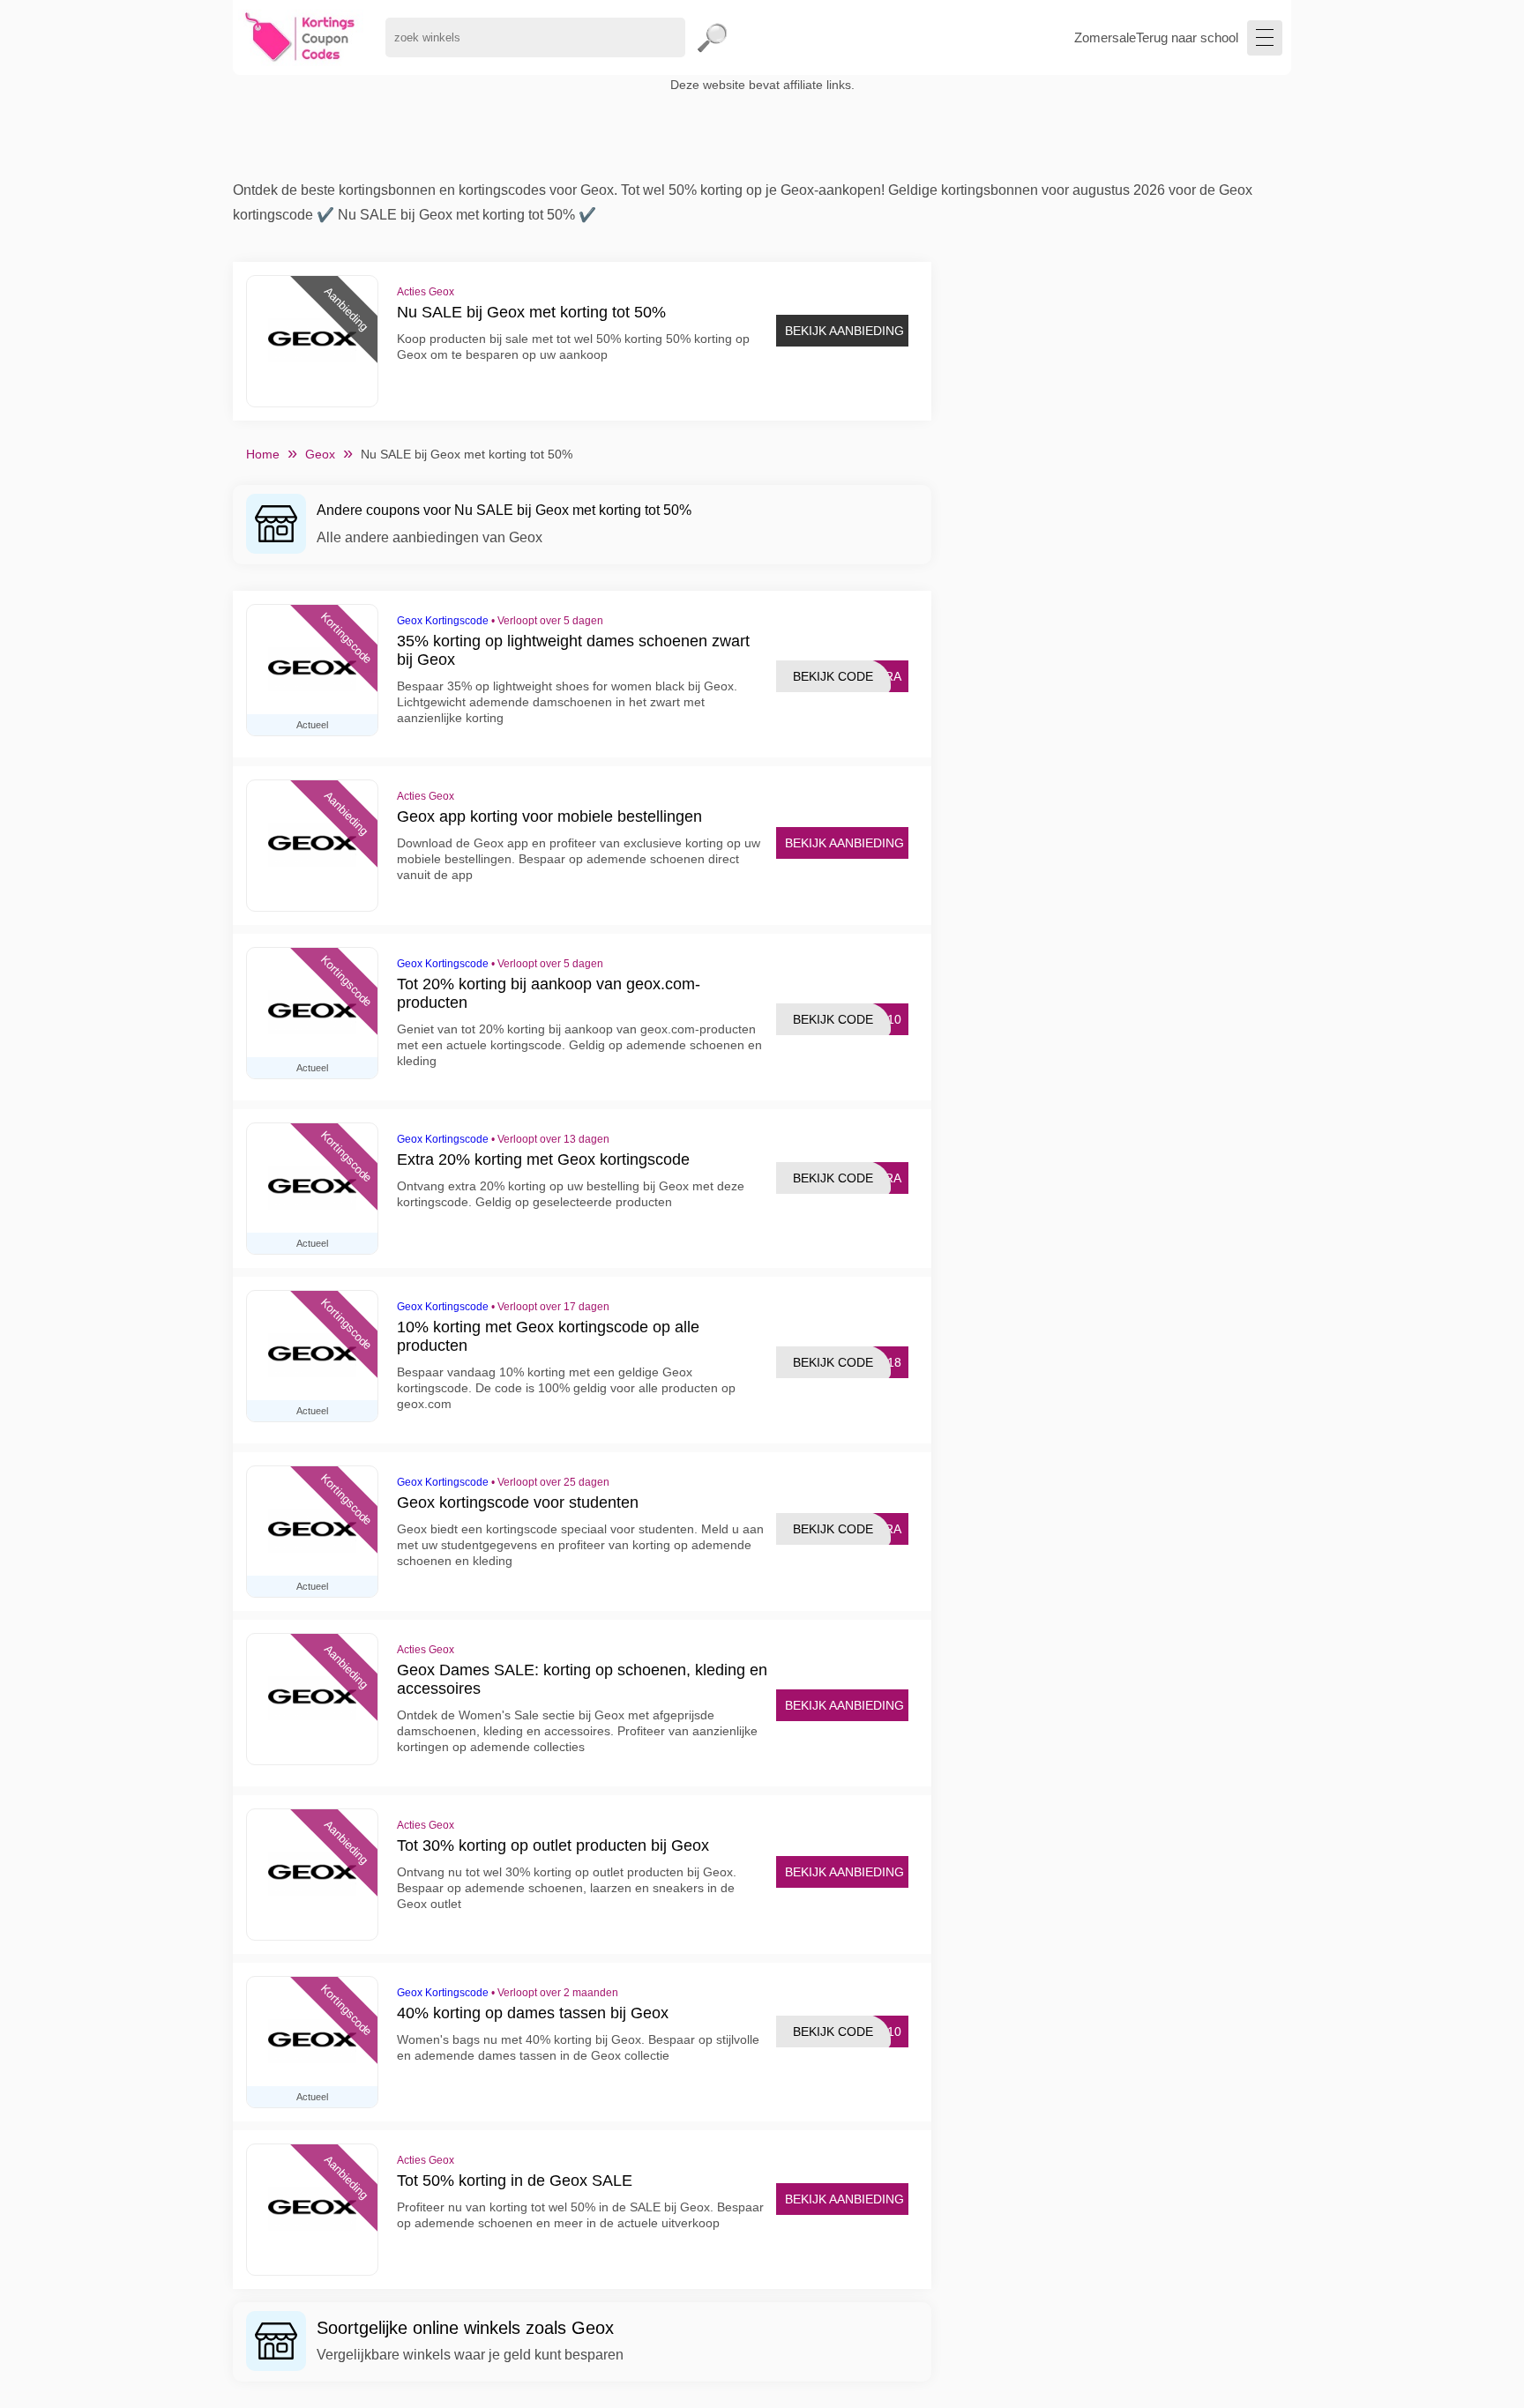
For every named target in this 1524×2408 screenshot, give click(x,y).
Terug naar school (1187, 37)
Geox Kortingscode (443, 621)
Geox (320, 454)
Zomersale (1105, 37)
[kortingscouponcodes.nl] (300, 37)
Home (263, 454)
